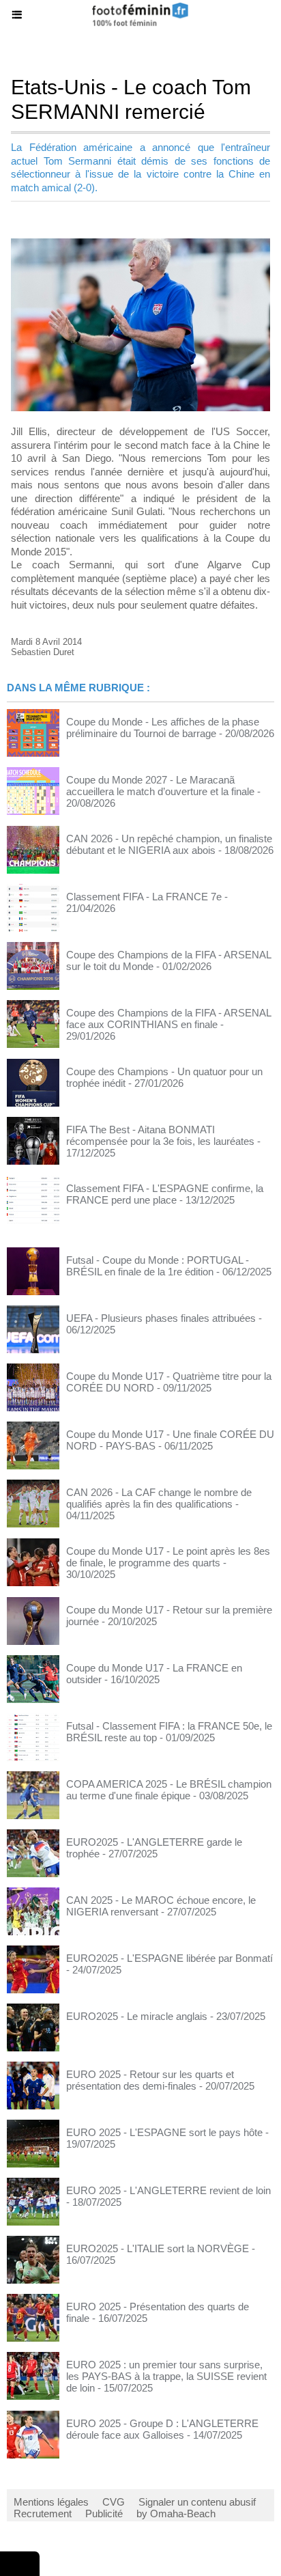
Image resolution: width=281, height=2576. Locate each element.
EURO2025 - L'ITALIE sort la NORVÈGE (158, 2248)
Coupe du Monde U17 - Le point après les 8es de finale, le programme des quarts (168, 1557)
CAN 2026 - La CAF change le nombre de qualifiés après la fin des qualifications (159, 1498)
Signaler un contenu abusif (197, 2502)
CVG (114, 2502)
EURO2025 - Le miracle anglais (137, 2016)
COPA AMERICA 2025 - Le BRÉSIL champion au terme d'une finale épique (169, 1790)
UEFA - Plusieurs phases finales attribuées (161, 1318)
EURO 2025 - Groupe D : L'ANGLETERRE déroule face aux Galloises (162, 2429)
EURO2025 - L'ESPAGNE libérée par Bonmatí (169, 1958)
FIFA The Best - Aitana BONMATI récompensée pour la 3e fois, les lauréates (160, 1135)
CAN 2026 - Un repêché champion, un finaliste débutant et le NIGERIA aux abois (169, 844)
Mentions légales (51, 2502)
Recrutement (43, 2513)
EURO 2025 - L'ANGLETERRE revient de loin (168, 2190)
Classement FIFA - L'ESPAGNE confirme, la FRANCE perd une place (165, 1194)
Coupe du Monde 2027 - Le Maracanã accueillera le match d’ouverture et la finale (160, 786)
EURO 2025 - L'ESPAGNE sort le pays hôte (164, 2132)
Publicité (104, 2513)
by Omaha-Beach (176, 2513)
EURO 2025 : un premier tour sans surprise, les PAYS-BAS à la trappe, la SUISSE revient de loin (166, 2376)
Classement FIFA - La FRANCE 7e (144, 897)
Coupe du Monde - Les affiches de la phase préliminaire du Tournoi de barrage (163, 728)
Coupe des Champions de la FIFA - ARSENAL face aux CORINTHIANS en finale (168, 1019)
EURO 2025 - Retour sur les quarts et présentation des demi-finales (150, 2080)
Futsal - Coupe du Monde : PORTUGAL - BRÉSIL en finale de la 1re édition (158, 1266)
